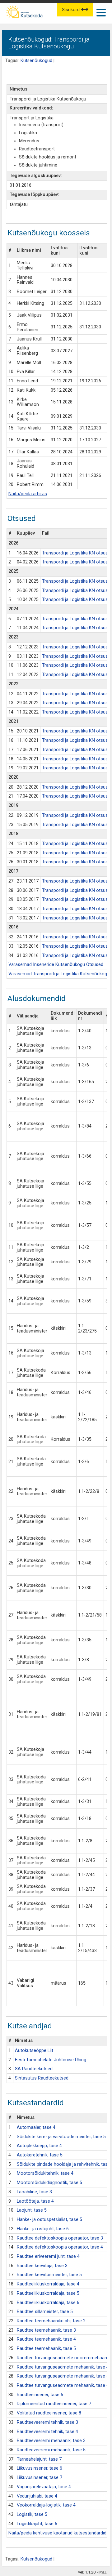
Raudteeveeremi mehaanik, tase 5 (51, 2450)
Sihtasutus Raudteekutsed (42, 2078)
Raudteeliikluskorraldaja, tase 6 (48, 2303)
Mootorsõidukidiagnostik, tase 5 (49, 2183)
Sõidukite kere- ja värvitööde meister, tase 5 (61, 2137)
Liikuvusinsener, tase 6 (40, 2468)
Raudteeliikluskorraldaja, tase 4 (48, 2284)
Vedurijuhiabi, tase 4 (37, 2496)
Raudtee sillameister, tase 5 (45, 2312)
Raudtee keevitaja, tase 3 (42, 2266)
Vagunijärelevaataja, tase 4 (44, 2487)
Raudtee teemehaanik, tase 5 (46, 2349)
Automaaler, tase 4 (36, 2127)
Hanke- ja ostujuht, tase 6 (43, 2229)
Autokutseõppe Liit (34, 2051)
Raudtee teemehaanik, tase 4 (46, 2339)
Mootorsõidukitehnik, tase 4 (45, 2173)
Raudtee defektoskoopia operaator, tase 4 (60, 2247)
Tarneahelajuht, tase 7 (39, 2459)
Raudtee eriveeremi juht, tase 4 (48, 2256)
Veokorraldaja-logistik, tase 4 (46, 2505)
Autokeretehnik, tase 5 (40, 2155)
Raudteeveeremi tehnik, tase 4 (47, 2432)
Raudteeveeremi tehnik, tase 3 (47, 2422)
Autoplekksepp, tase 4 (39, 2146)
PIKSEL (102, 2572)
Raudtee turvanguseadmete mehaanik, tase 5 (63, 2376)
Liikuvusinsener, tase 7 (40, 2478)
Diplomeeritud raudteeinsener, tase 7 (54, 2404)
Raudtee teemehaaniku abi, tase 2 (51, 2321)
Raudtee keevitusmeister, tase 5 (49, 2275)
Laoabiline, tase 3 (34, 2192)
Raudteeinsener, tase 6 (40, 2395)
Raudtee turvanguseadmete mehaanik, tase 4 (63, 2367)
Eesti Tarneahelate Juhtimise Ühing (51, 2060)
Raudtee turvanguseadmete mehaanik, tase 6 (63, 2385)
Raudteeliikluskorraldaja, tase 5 (48, 2293)
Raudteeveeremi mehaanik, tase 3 (51, 2441)
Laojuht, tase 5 (32, 2210)
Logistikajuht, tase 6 (37, 2524)
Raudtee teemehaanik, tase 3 (46, 2330)
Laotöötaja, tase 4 (35, 2201)
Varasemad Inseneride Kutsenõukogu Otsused (56, 965)
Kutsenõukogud (36, 61)
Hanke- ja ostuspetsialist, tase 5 (49, 2220)
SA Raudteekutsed (34, 2069)
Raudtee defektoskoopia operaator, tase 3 (60, 2238)
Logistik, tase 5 (32, 2514)
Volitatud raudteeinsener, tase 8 (49, 2413)
